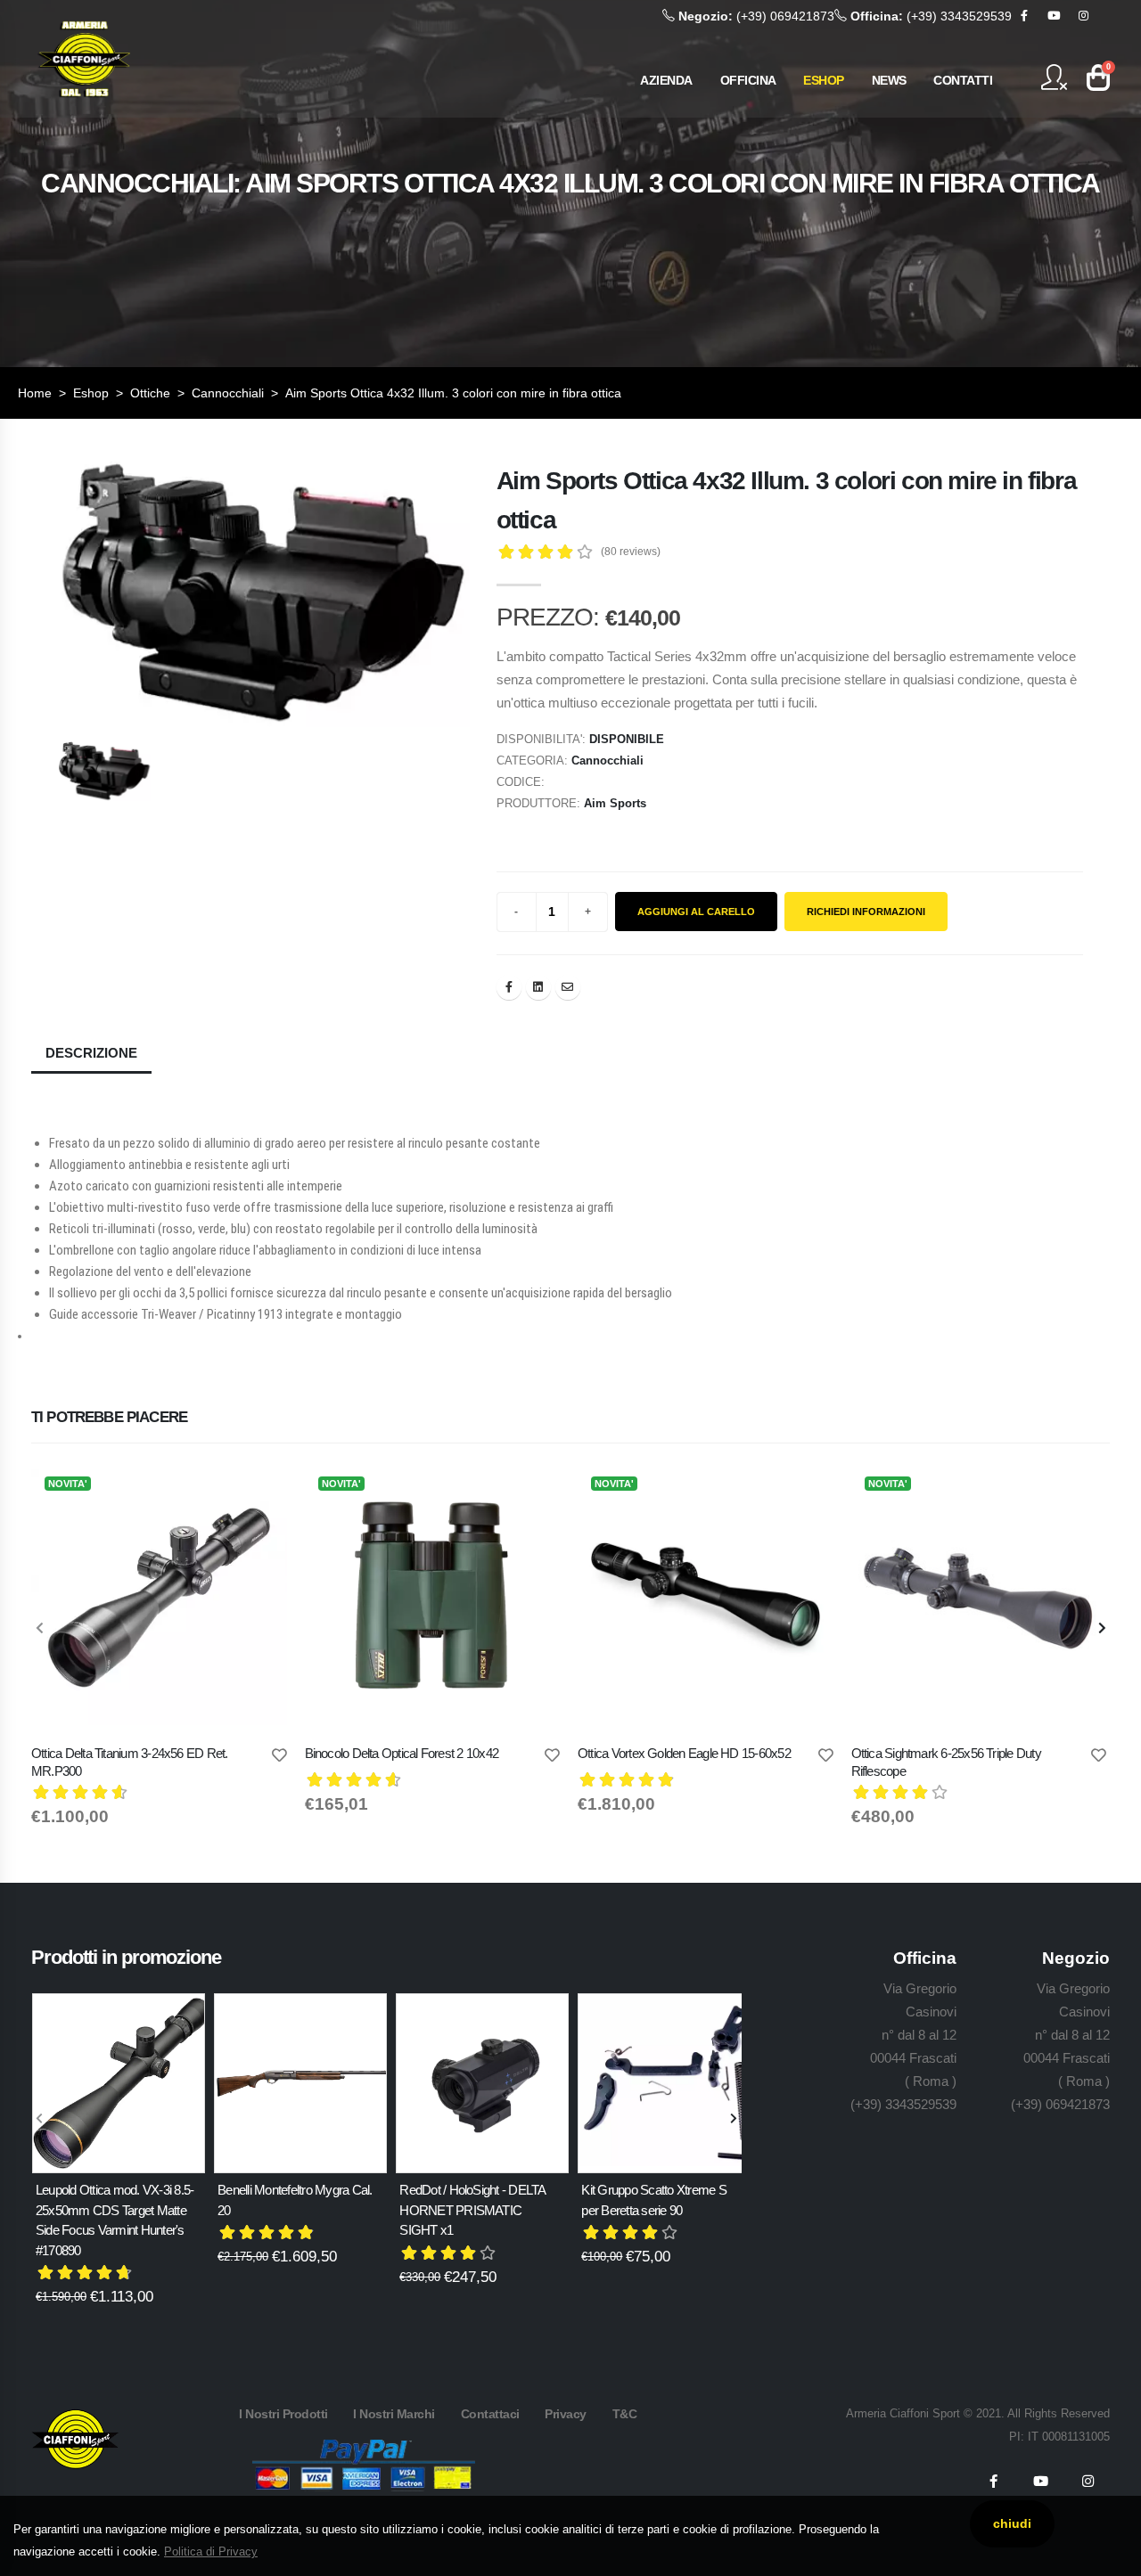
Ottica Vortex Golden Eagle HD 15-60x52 (684, 1753)
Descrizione (91, 1053)
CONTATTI (963, 80)
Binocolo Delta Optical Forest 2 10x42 (402, 1753)
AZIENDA (666, 80)
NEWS (889, 80)
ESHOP (824, 80)
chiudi (1012, 2523)
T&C (625, 2414)
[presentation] (40, 1629)
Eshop (91, 393)
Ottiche (150, 393)
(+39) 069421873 (756, 16)
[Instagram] (1083, 16)
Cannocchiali (228, 393)
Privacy (566, 2414)
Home (35, 393)
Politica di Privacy (211, 2551)
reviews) (631, 552)
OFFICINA (748, 80)
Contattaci (490, 2414)
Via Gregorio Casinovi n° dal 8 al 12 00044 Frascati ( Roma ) (913, 2035)
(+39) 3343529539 (931, 16)
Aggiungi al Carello (696, 912)
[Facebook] (1024, 16)
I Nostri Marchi (394, 2414)
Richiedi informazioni (866, 912)
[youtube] (1040, 2482)
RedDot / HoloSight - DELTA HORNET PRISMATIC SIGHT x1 (472, 2210)
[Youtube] (1054, 16)
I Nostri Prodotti (283, 2414)
